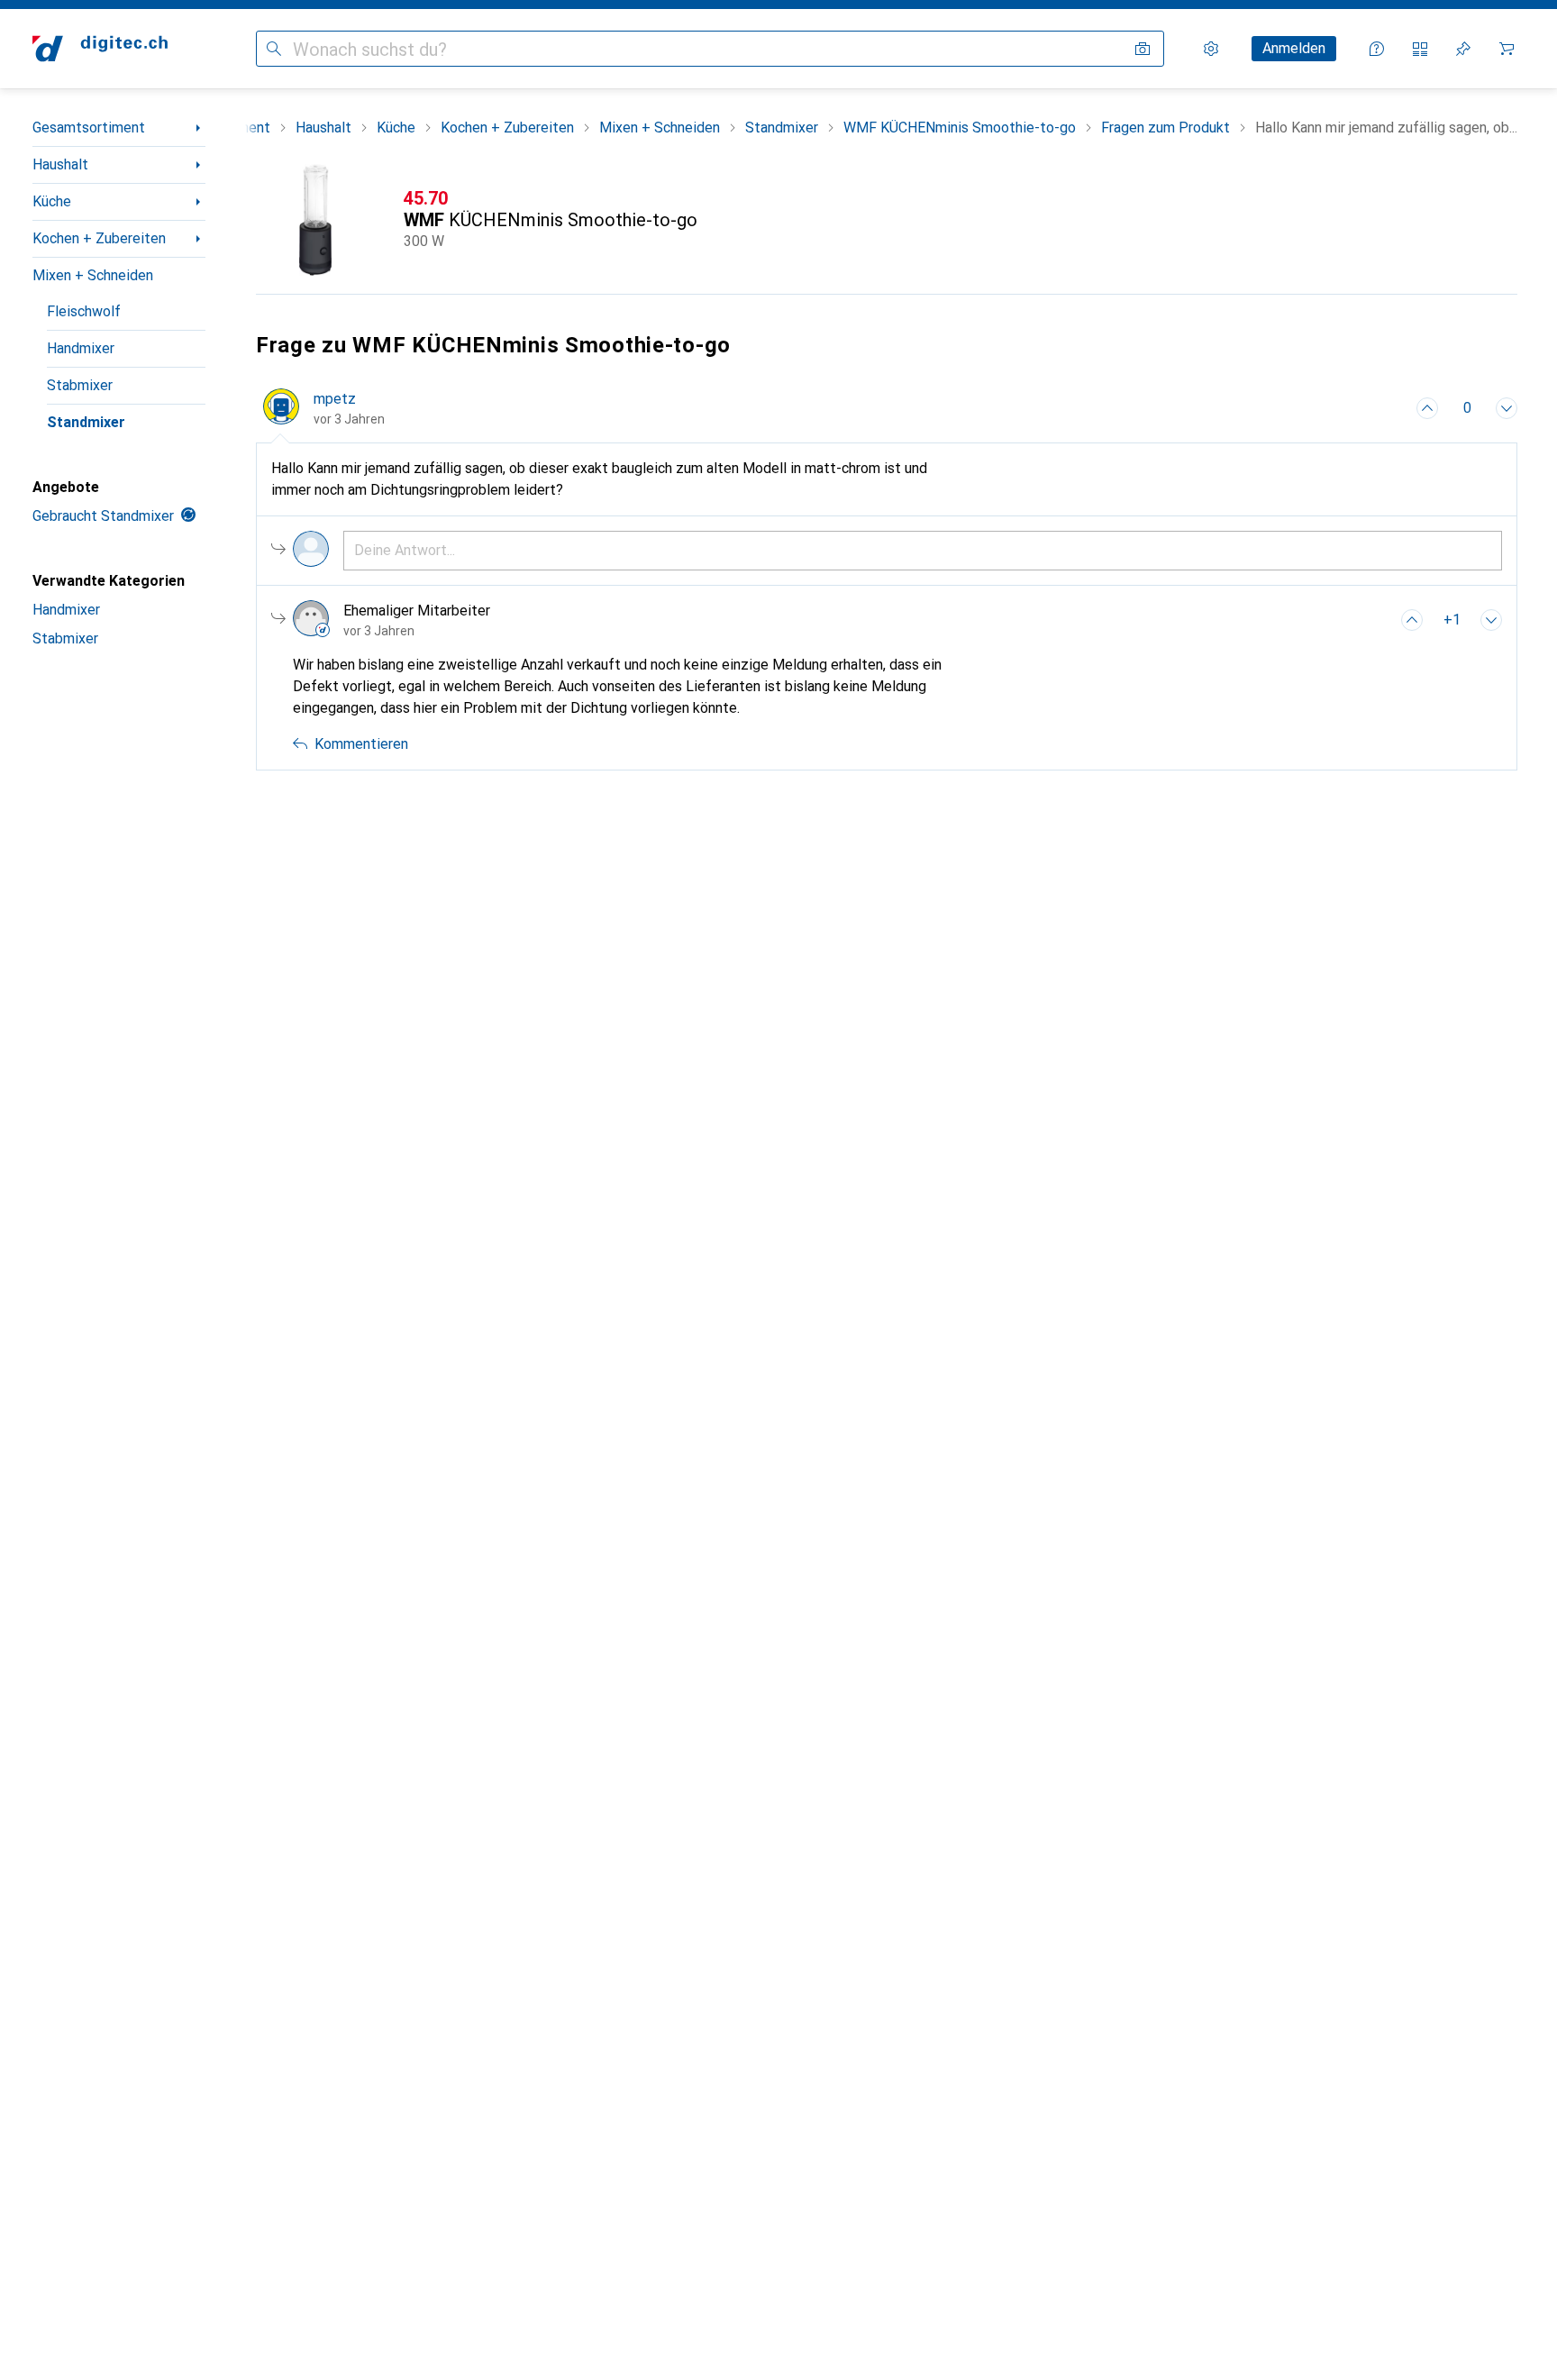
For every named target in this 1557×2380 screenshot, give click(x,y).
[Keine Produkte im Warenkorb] (1507, 49)
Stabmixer (80, 385)
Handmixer (81, 348)
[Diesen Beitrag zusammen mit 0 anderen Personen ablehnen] (1507, 408)
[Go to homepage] (100, 49)
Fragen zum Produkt (1165, 128)
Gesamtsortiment (89, 128)
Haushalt (60, 164)
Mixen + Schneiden (93, 275)
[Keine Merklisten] (1463, 49)
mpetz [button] (335, 399)
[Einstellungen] (1211, 49)
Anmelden (1294, 48)
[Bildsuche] (1143, 49)
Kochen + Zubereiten (99, 238)
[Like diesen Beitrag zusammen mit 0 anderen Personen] (1427, 408)
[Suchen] (274, 49)
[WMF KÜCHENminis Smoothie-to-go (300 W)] (887, 220)
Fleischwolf (84, 311)
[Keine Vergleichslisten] (1420, 49)
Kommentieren (361, 744)
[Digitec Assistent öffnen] (1377, 49)
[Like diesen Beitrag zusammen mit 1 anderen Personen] (1412, 620)
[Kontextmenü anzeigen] (1388, 408)
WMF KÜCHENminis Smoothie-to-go (960, 128)
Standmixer (86, 422)
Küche (52, 201)
